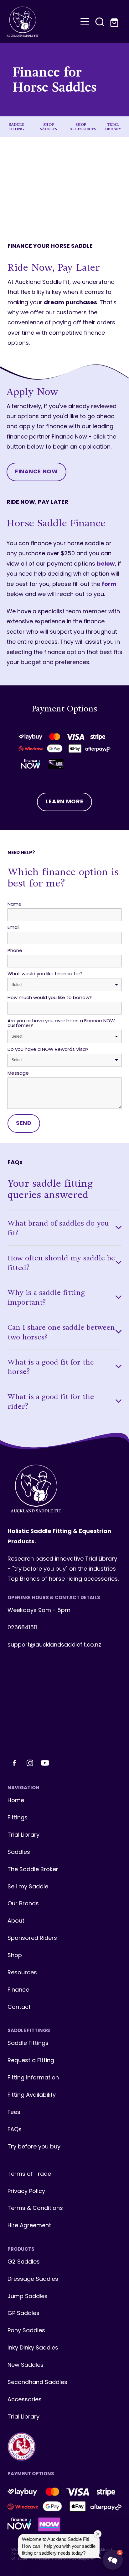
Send (24, 1123)
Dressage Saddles (33, 2279)
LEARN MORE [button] (64, 802)
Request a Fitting (31, 2061)
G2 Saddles (24, 2262)
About (16, 1921)
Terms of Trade (29, 2174)
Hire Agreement (29, 2226)
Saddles (19, 1852)
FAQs (15, 2130)
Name (15, 905)
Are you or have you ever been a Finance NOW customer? (61, 1024)
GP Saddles (23, 2314)
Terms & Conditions (35, 2209)
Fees (14, 2113)
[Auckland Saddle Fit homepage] (42, 22)
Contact (19, 2007)
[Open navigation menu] (85, 22)
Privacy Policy (26, 2192)
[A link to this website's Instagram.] (30, 1763)
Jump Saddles (28, 2297)
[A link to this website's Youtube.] (45, 1763)
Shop (15, 1956)
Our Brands (23, 1904)
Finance (18, 1990)
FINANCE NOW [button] (36, 472)
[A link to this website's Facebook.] (14, 1763)
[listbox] (64, 985)
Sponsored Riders (32, 1938)
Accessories (25, 2400)
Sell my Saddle (28, 1887)
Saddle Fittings (28, 2044)
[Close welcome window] (98, 2534)
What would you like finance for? (45, 974)
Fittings (18, 1818)
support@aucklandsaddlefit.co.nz (54, 1645)
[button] (100, 22)
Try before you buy (34, 2147)
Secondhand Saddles (37, 2383)
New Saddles (26, 2365)
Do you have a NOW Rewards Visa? (48, 1050)
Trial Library (23, 1835)
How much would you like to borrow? (50, 998)
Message (18, 1074)
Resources (22, 1973)
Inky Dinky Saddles (33, 2348)
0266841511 (22, 1628)
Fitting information (33, 2078)
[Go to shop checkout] (115, 22)
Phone (15, 951)
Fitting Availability (32, 2095)
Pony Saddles (26, 2331)
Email (13, 928)
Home (16, 1801)
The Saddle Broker (33, 1870)
